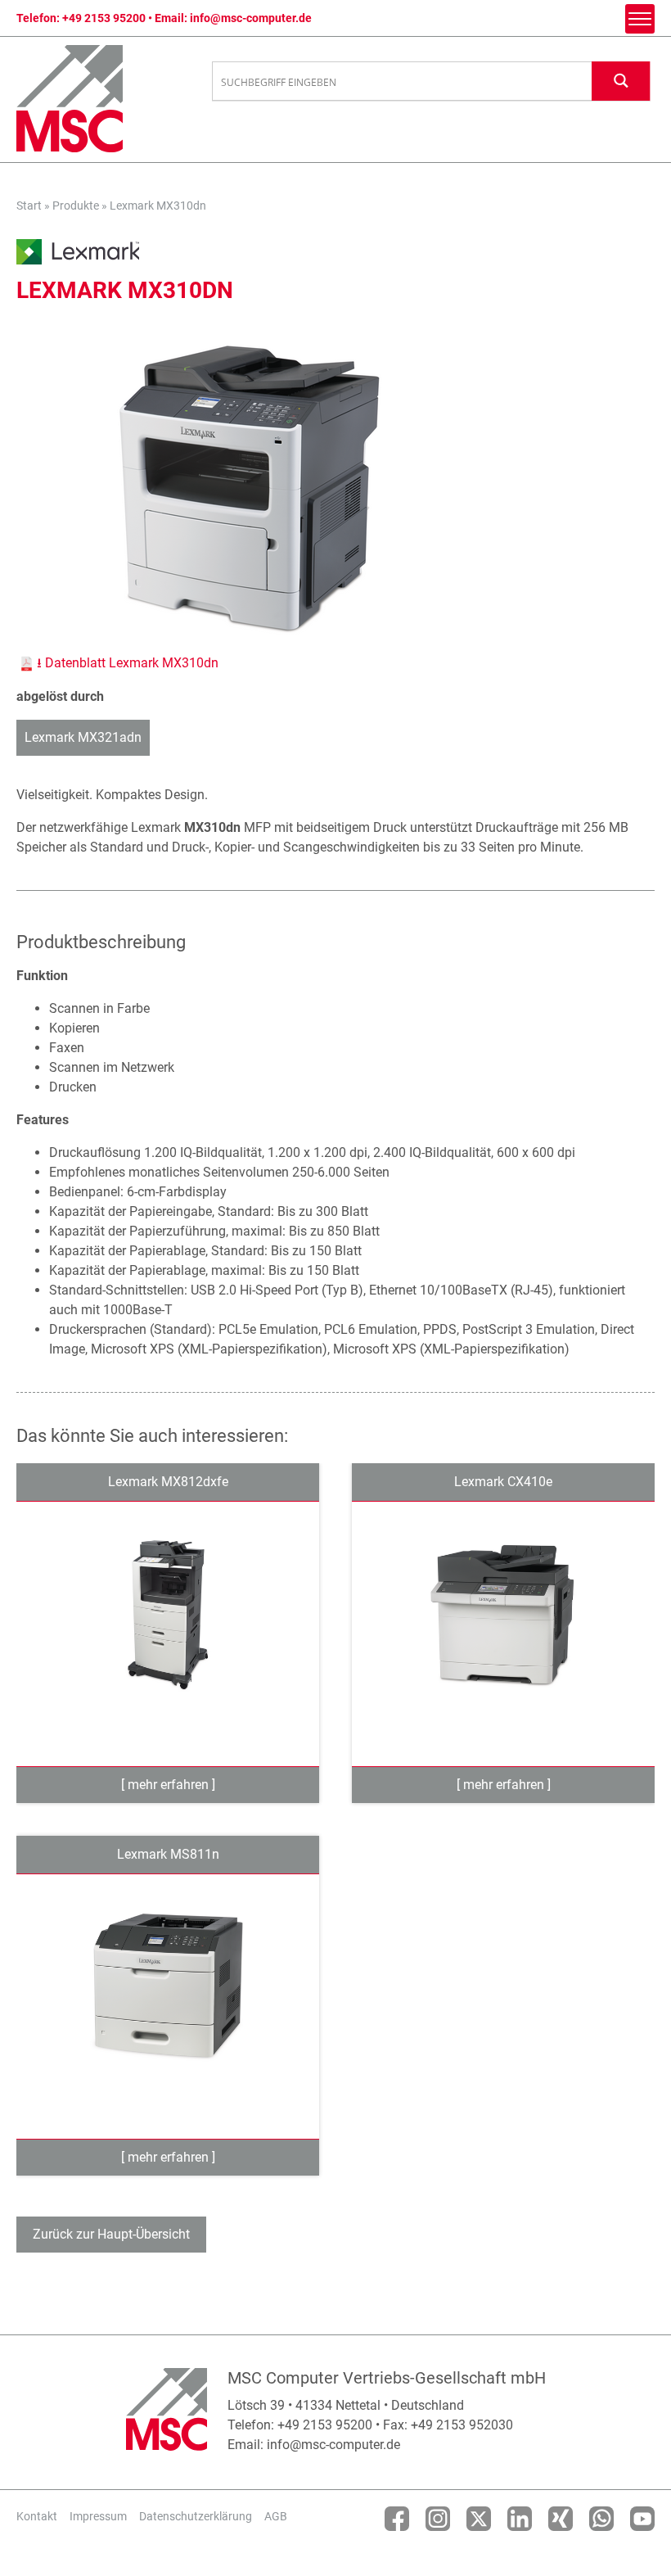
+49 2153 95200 (104, 18)
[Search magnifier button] (621, 81)
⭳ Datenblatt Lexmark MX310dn (128, 663)
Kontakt (37, 2516)
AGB (276, 2516)
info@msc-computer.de (251, 18)
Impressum (98, 2516)
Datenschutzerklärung (196, 2516)
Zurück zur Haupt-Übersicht (111, 2234)
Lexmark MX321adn (83, 737)
